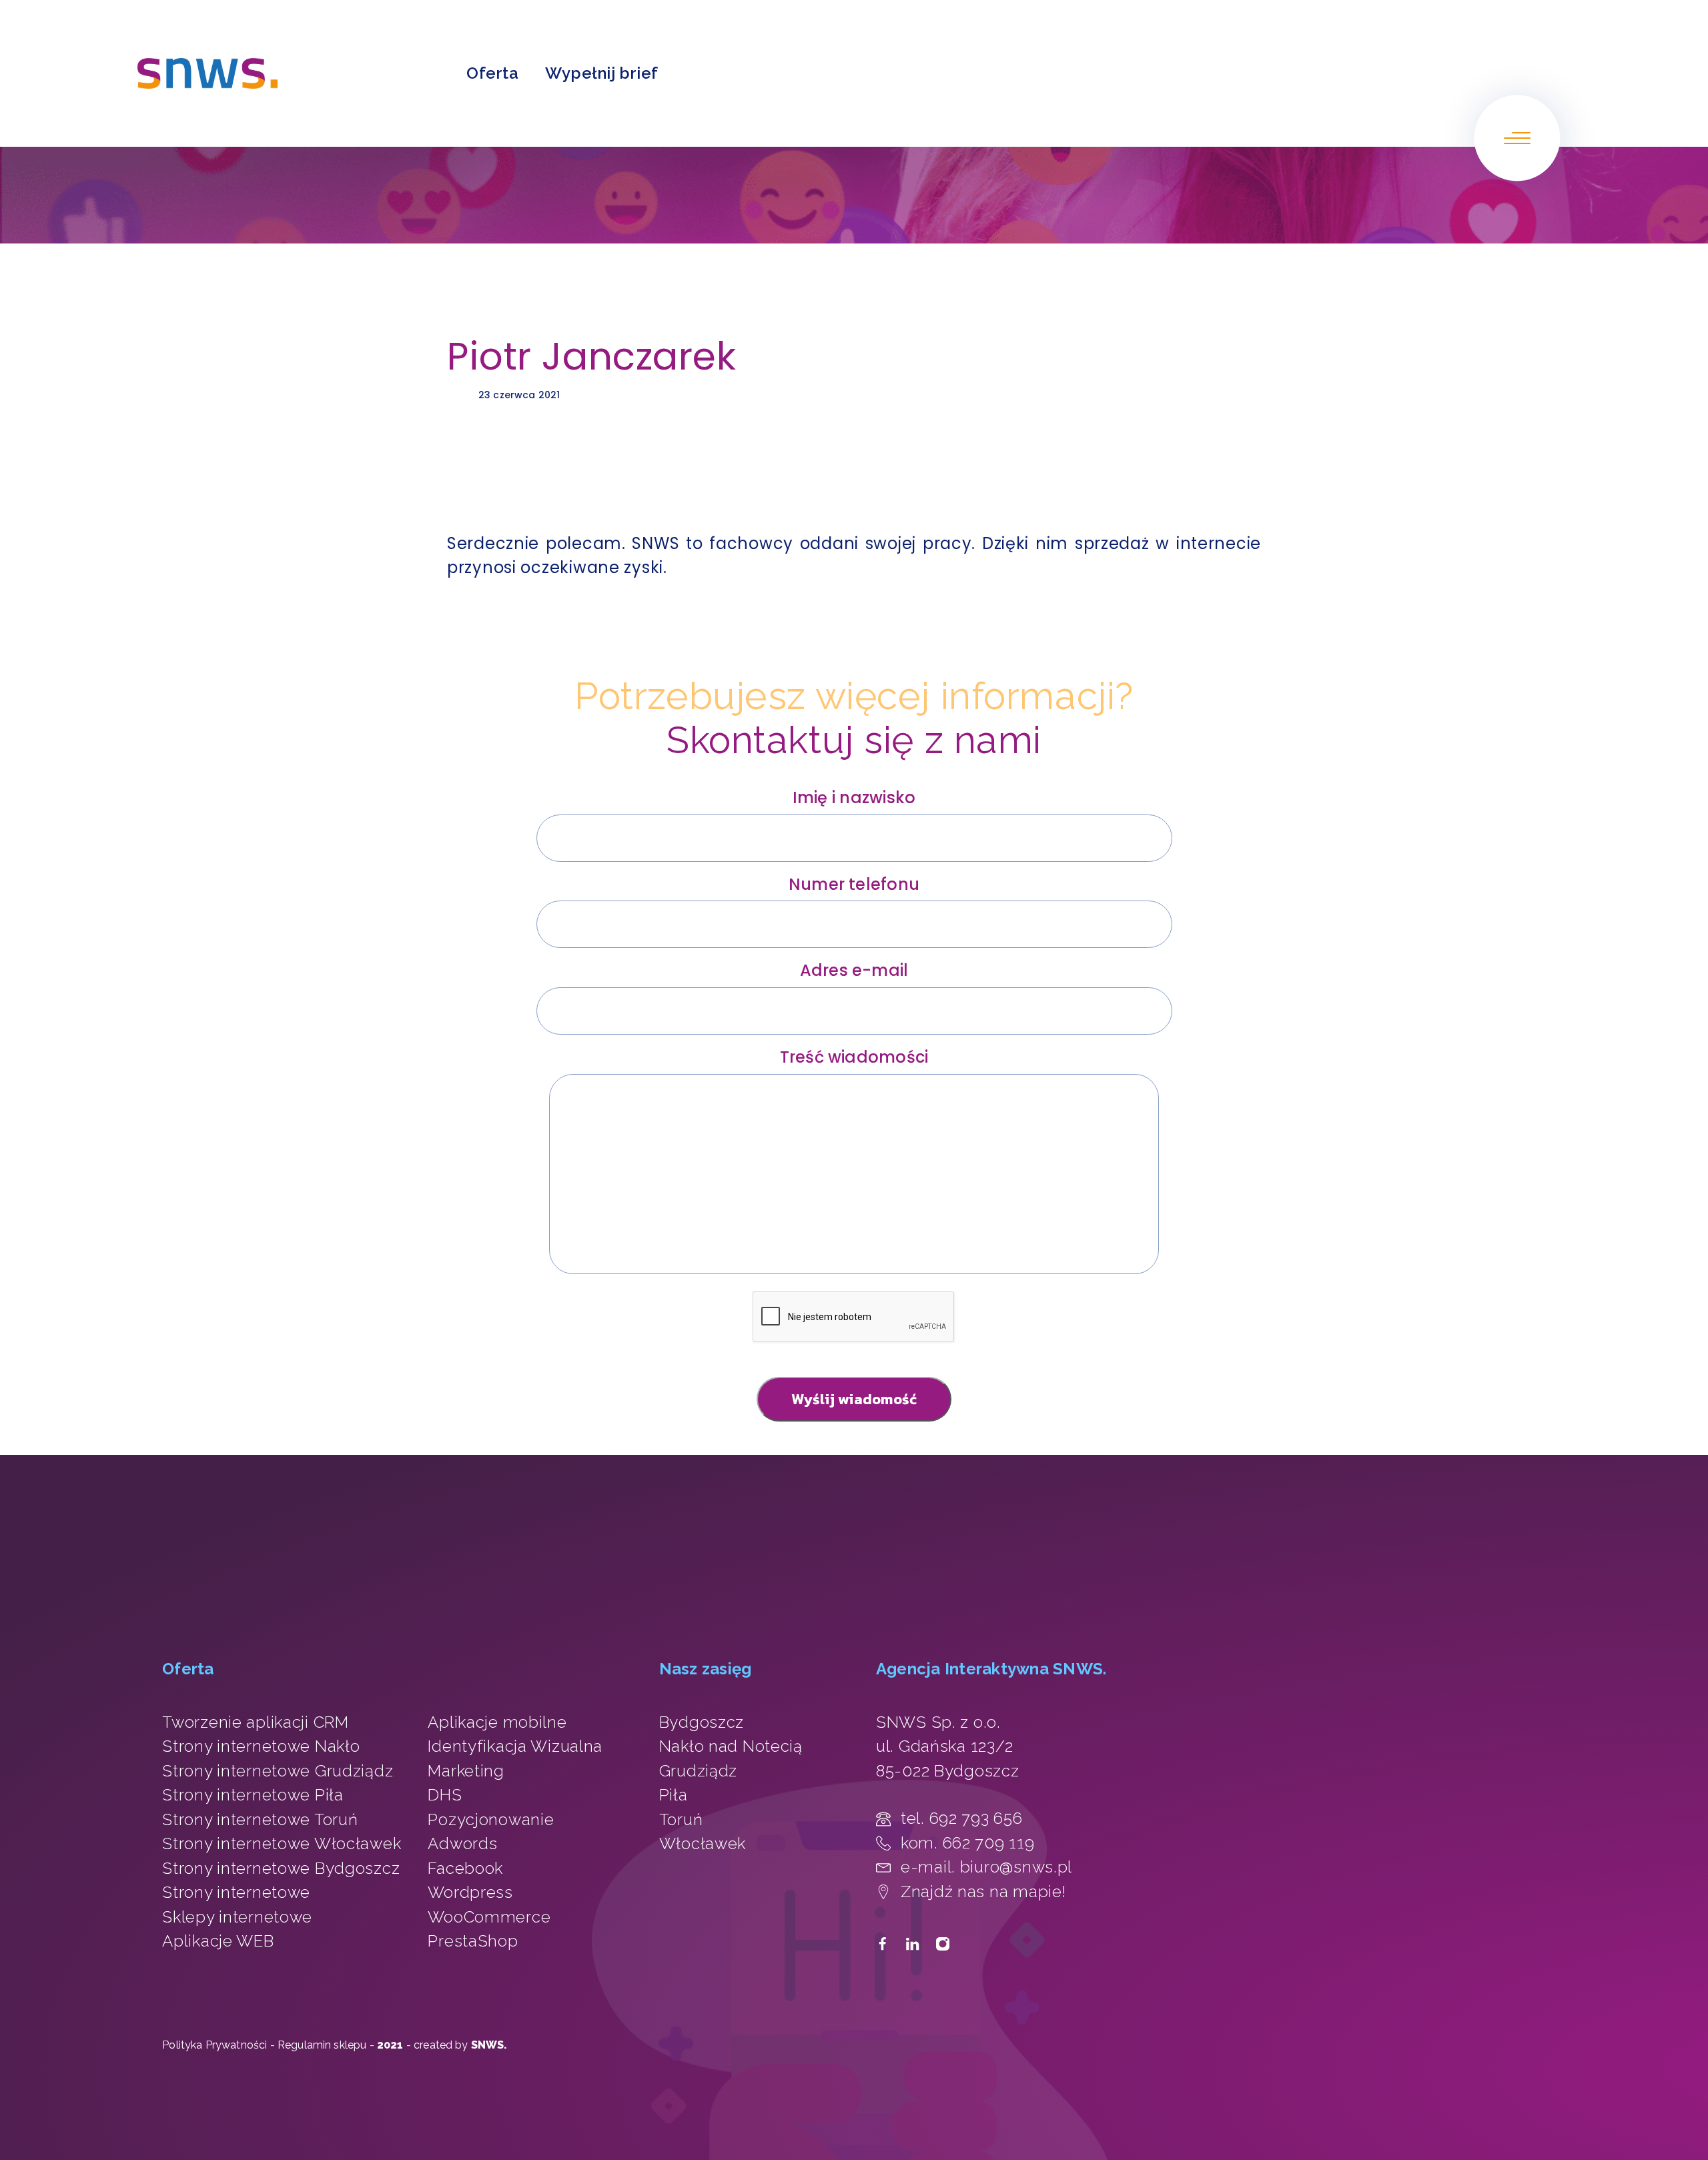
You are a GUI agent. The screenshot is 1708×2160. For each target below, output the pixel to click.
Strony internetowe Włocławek (282, 1843)
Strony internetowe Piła (253, 1795)
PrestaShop (473, 1941)
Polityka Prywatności (215, 2045)
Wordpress (470, 1892)
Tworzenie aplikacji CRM (256, 1722)
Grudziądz (698, 1771)
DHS (445, 1795)
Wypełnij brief (601, 73)
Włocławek (703, 1843)
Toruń (681, 1819)
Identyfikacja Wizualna (515, 1746)
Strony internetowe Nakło (261, 1746)
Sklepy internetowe (237, 1917)
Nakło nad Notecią (731, 1746)
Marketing (466, 1771)
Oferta (492, 73)
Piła (674, 1795)
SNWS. (489, 2045)
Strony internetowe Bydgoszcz (281, 1868)
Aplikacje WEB (218, 1941)
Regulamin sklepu (322, 2045)
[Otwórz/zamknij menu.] (1517, 138)
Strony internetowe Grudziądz (278, 1771)
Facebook (465, 1868)
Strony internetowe (236, 1892)
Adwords (462, 1843)
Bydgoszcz (702, 1722)
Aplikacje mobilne (497, 1722)
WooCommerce (489, 1917)
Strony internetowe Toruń (260, 1819)
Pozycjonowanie (491, 1819)
